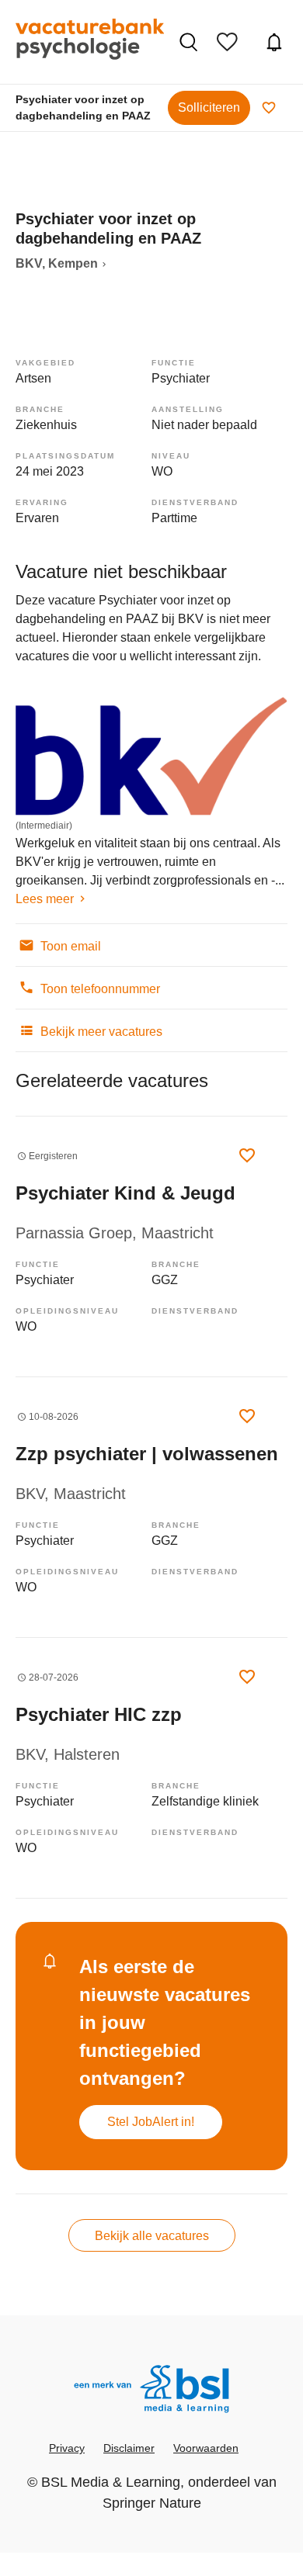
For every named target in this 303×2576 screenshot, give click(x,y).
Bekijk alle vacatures (152, 2236)
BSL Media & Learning (111, 2482)
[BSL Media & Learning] (151, 2391)
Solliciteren (209, 107)
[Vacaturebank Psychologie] (90, 42)
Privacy (67, 2448)
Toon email (69, 946)
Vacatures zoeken (190, 42)
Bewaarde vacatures (231, 42)
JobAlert (276, 42)
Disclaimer (129, 2448)
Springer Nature (152, 2503)
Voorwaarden (206, 2448)
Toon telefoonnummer (99, 989)
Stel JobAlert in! (151, 2122)
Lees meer (45, 899)
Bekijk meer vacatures (100, 1032)
